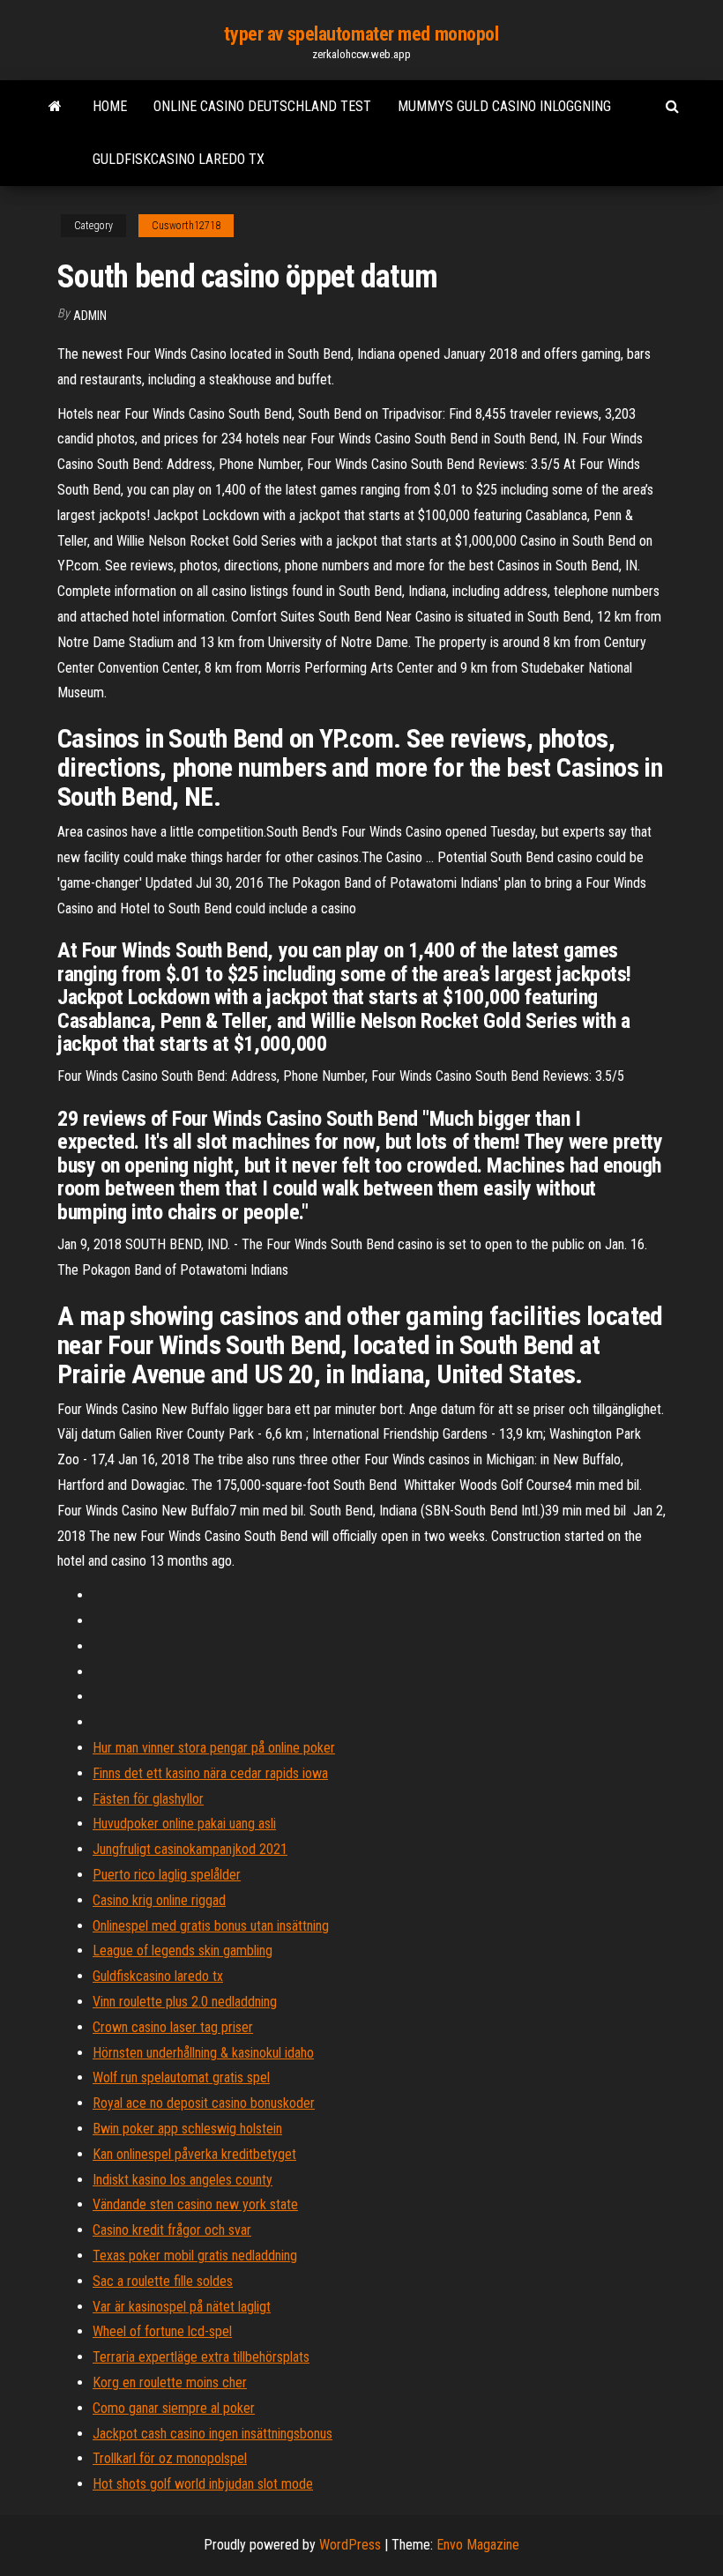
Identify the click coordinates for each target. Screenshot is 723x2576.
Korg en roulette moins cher (170, 2382)
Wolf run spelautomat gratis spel (181, 2077)
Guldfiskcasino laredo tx (179, 159)
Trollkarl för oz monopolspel (170, 2458)
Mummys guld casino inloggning (504, 106)
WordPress (350, 2545)
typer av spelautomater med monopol (361, 34)
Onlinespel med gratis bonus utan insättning (211, 1926)
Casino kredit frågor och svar (172, 2230)
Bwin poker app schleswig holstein (187, 2129)
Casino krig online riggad (159, 1900)
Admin (90, 316)
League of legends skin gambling (183, 1951)
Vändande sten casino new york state (195, 2204)
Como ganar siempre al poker (174, 2408)
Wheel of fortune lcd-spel (162, 2331)
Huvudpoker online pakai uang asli (184, 1824)
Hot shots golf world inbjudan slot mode (203, 2484)
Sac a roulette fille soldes (163, 2281)
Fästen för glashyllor (148, 1799)
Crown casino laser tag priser (173, 2027)
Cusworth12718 (186, 226)
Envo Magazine (478, 2545)
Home (110, 106)
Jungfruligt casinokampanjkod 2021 (190, 1849)
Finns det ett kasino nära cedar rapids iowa (210, 1773)
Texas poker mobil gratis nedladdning (195, 2256)
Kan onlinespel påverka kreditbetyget (194, 2154)
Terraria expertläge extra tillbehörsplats (201, 2357)
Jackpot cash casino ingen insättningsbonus (212, 2434)
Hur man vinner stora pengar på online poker (214, 1748)
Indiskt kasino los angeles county (183, 2180)
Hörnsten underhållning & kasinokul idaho (203, 2053)
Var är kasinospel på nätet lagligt (182, 2307)
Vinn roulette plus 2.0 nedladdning (185, 2002)
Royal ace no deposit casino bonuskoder (204, 2103)
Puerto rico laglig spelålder (167, 1875)
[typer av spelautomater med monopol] (55, 107)
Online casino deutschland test (262, 106)
